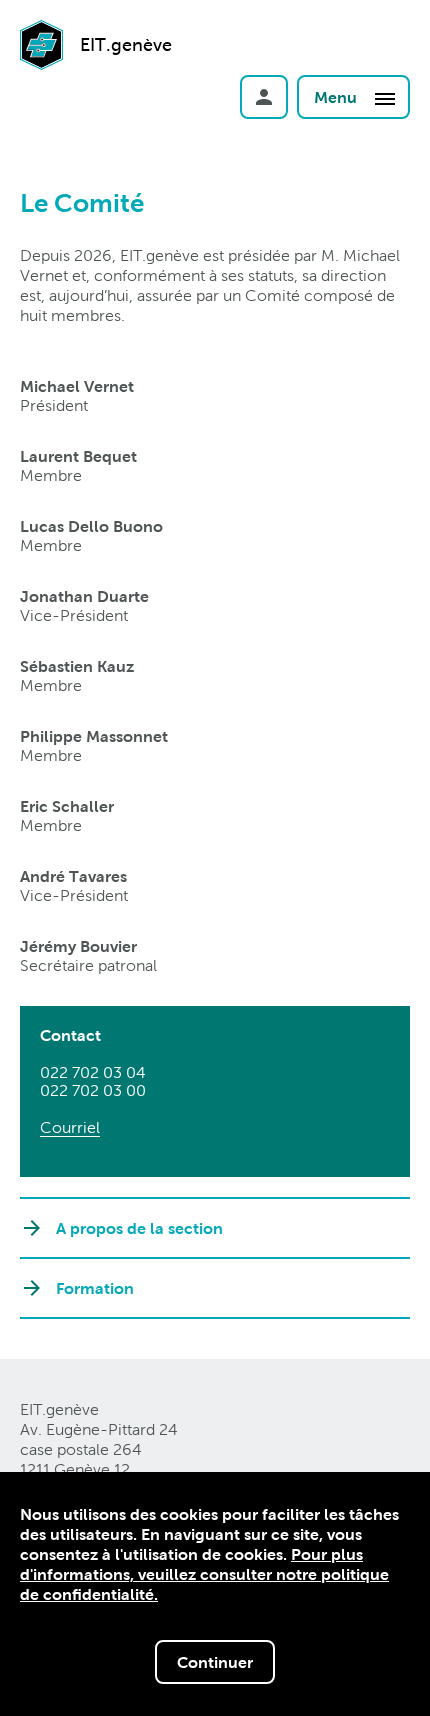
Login (264, 97)
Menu (337, 97)
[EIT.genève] (41, 73)
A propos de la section (139, 1228)
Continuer (215, 1662)
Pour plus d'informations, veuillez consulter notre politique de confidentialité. (204, 1574)
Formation (95, 1288)
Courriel (70, 1127)
